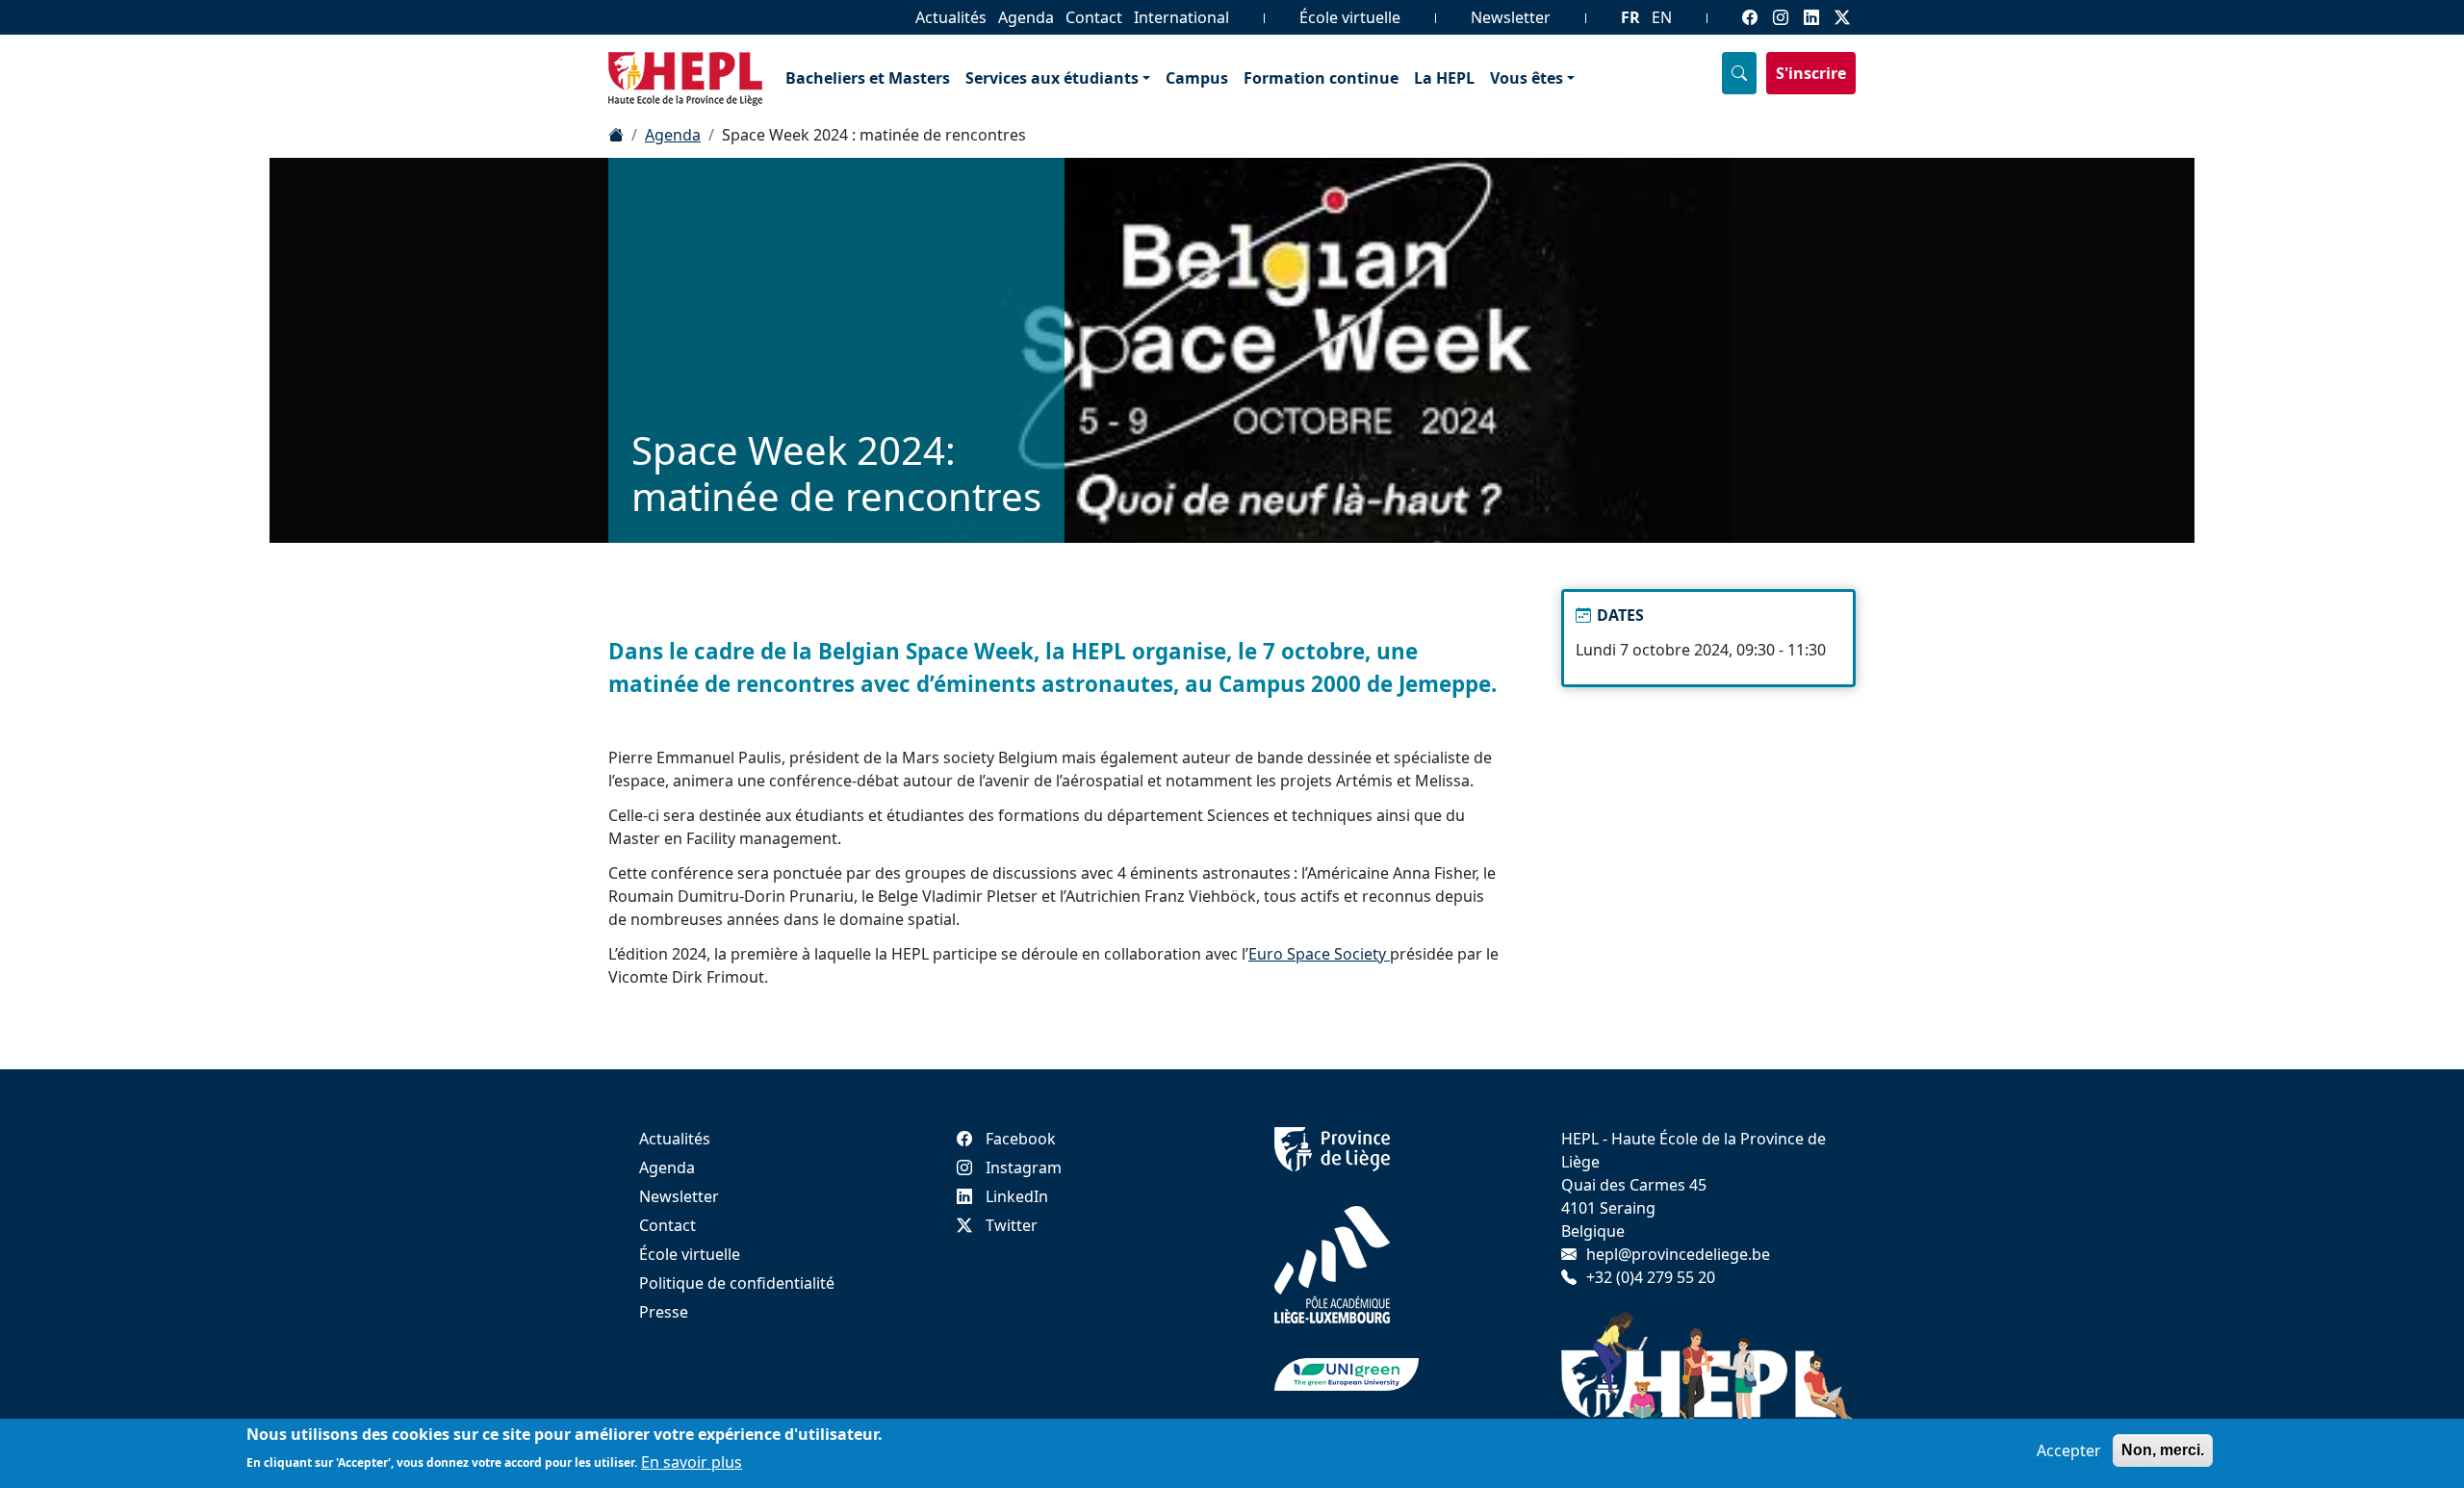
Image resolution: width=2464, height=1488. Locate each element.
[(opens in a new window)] (1332, 1148)
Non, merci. (2163, 1450)
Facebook (1021, 1139)
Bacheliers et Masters (868, 78)
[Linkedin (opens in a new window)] (1811, 17)
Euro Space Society (1319, 954)
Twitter (1012, 1225)
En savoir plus (692, 1461)
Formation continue (1321, 78)
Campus (1197, 78)
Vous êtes (1527, 78)
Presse (664, 1312)
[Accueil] (616, 135)
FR (1630, 17)
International (1181, 17)
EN (1662, 17)
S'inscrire (1811, 73)
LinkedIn (1017, 1196)
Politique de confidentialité (737, 1283)
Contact (1094, 17)
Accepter (2069, 1450)
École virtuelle (1350, 17)
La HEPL (1444, 78)
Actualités (951, 17)
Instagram (1024, 1167)
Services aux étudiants (1052, 78)
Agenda (1026, 17)
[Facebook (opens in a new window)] (1750, 17)
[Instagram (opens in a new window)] (1781, 17)
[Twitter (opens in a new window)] (1842, 17)
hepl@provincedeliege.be (1678, 1254)
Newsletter (1511, 17)
